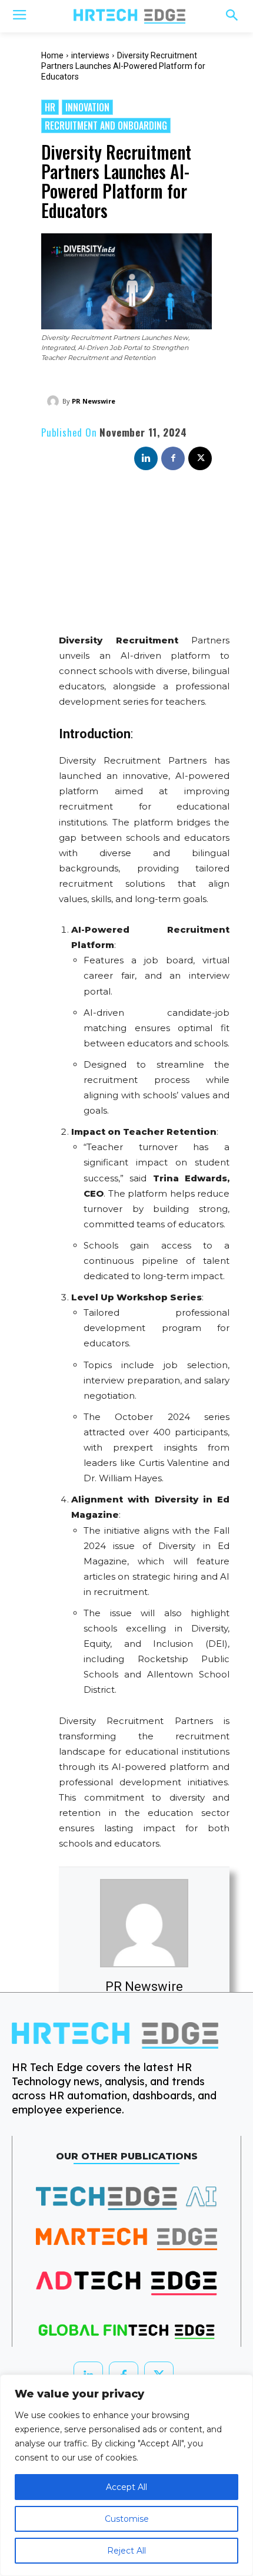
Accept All (126, 2487)
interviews (90, 55)
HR (50, 107)
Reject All (126, 2551)
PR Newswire (94, 401)
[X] (200, 458)
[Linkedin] (146, 458)
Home (52, 55)
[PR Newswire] (55, 401)
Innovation (87, 107)
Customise (127, 2519)
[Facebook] (173, 458)
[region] (126, 2475)
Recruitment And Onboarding (106, 126)
